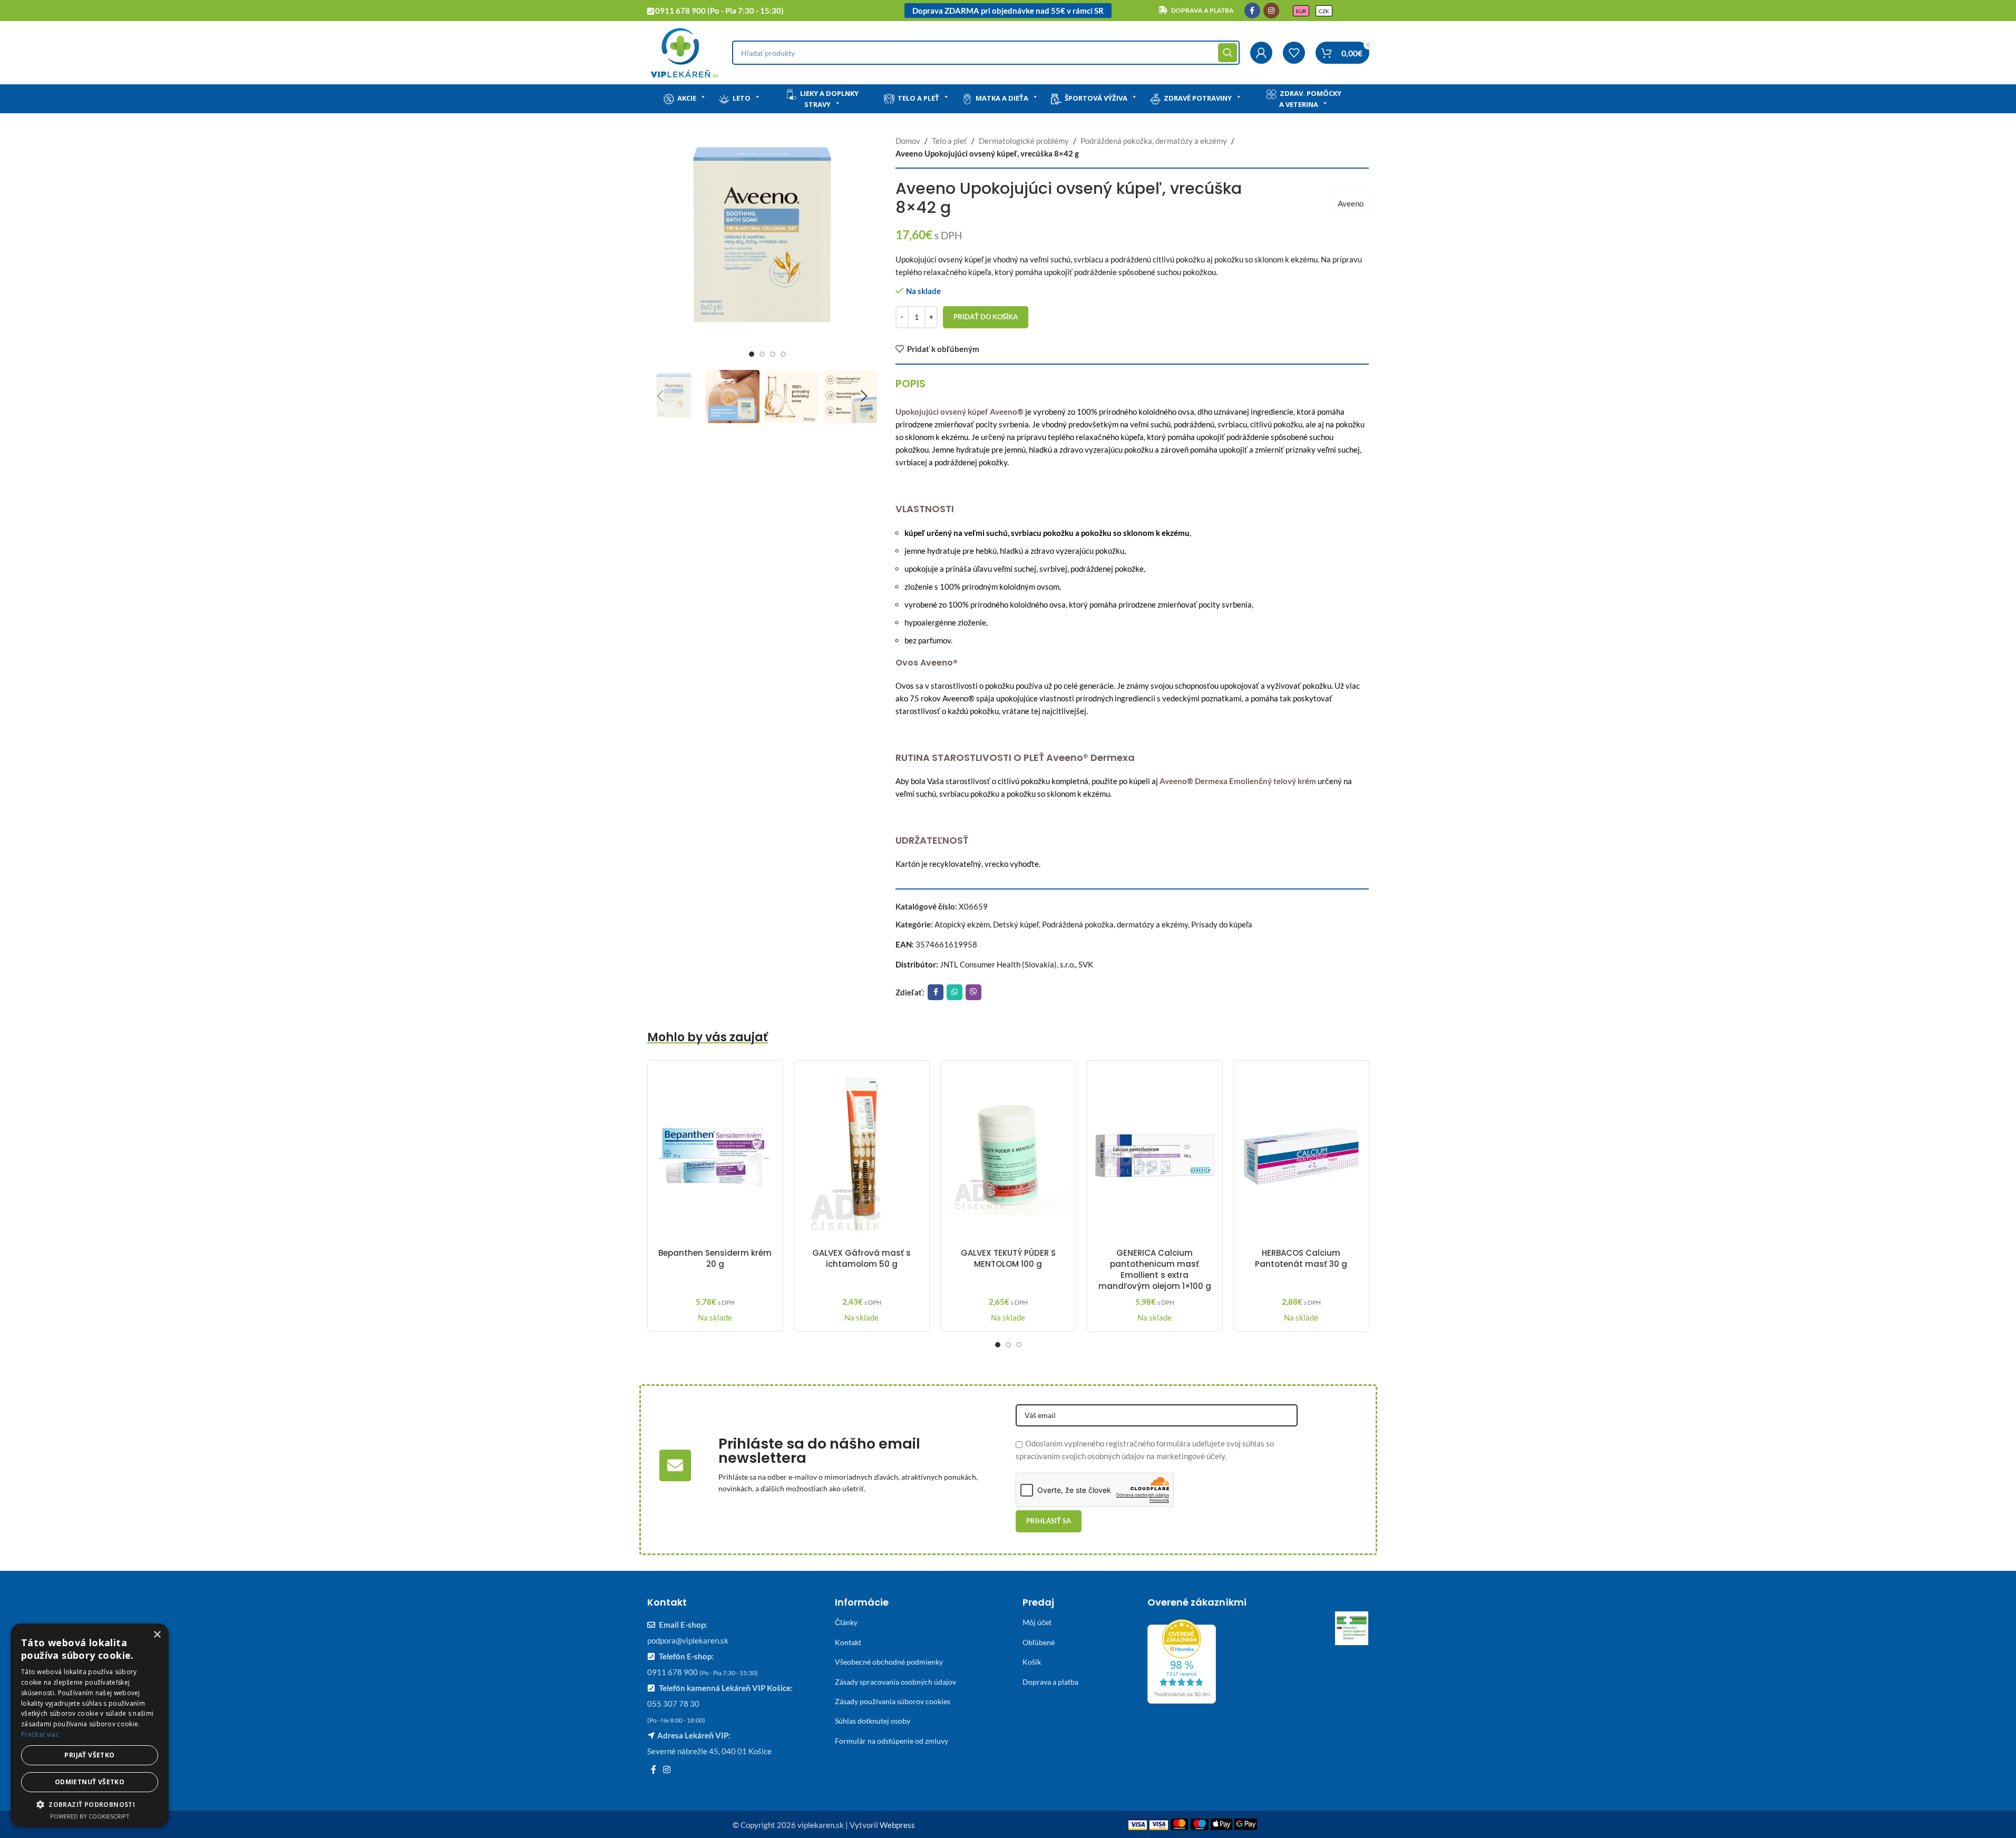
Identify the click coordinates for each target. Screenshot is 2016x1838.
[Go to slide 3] (773, 354)
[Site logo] (684, 52)
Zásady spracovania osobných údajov (895, 1682)
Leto (742, 98)
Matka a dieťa (1002, 98)
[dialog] (90, 1725)
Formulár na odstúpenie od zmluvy (892, 1741)
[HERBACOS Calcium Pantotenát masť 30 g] (1301, 1156)
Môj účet (1037, 1622)
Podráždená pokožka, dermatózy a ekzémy (1154, 141)
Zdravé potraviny (1198, 98)
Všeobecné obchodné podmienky (889, 1662)
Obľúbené (1039, 1642)
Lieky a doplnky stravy (829, 99)
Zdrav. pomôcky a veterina (1310, 99)
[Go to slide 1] (752, 354)
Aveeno (1351, 203)
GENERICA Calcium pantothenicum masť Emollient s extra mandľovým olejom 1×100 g (1155, 1269)
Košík (1032, 1662)
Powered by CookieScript (90, 1816)
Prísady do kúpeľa (1222, 924)
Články (846, 1622)
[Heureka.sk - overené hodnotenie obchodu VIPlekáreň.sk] (1182, 1660)
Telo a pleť (918, 98)
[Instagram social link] (1271, 11)
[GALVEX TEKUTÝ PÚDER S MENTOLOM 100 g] (1008, 1156)
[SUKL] (1352, 1628)
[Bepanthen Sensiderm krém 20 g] (715, 1156)
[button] (660, 396)
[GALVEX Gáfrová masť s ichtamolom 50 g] (862, 1156)
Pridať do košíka (986, 317)
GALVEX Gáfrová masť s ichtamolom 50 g (861, 1258)
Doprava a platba (1050, 1682)
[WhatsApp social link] (955, 992)
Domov (908, 141)
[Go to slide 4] (783, 354)
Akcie (687, 98)
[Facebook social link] (1252, 11)
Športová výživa (1096, 98)
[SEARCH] (1228, 53)
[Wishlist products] (1294, 53)
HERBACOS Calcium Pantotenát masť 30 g (1301, 1258)
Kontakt (848, 1642)
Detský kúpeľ (1016, 924)
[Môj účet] (1261, 53)
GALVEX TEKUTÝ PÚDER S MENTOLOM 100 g (1008, 1258)
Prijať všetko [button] (89, 1755)
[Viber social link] (973, 992)
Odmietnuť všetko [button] (90, 1782)
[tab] (910, 384)
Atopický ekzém (962, 924)
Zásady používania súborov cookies (893, 1701)
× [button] (157, 1635)
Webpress (897, 1825)
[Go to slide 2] (762, 354)
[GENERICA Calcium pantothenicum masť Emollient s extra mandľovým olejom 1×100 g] (1155, 1156)
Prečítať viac (40, 1734)
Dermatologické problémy (1024, 141)
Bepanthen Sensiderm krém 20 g (715, 1258)
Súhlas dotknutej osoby (873, 1721)
